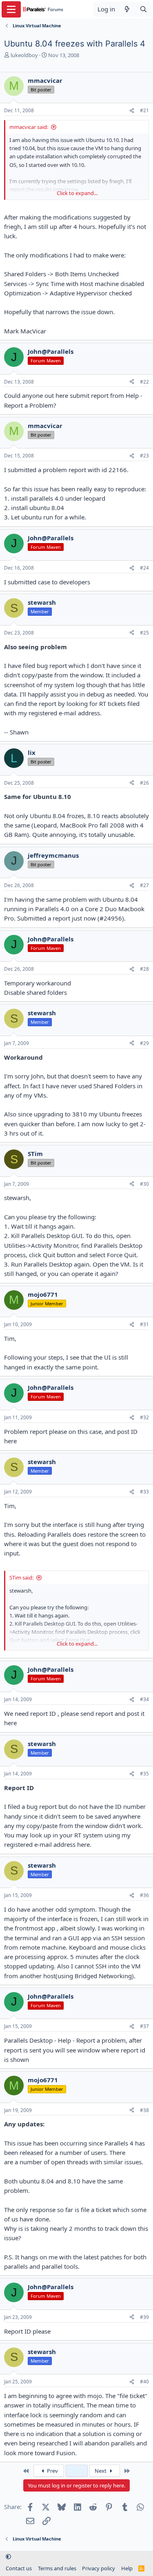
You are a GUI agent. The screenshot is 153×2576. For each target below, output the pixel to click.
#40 (144, 2382)
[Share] (132, 111)
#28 (144, 969)
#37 (144, 2026)
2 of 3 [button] (77, 2471)
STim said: (21, 1578)
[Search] (143, 9)
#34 (144, 1699)
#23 (144, 456)
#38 (144, 2110)
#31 (144, 1324)
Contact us (19, 2568)
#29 (144, 1043)
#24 (144, 568)
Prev (52, 2471)
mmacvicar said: (29, 127)
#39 (144, 2317)
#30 (144, 1184)
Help (127, 2568)
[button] (8, 2557)
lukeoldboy (24, 55)
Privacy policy (99, 2568)
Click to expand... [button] (77, 193)
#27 (144, 885)
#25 (144, 633)
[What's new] (127, 9)
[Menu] (11, 9)
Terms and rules (57, 2568)
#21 (144, 110)
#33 (144, 1492)
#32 (144, 1417)
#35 (144, 1774)
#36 (144, 1895)
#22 (144, 382)
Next (101, 2471)
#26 (144, 783)
